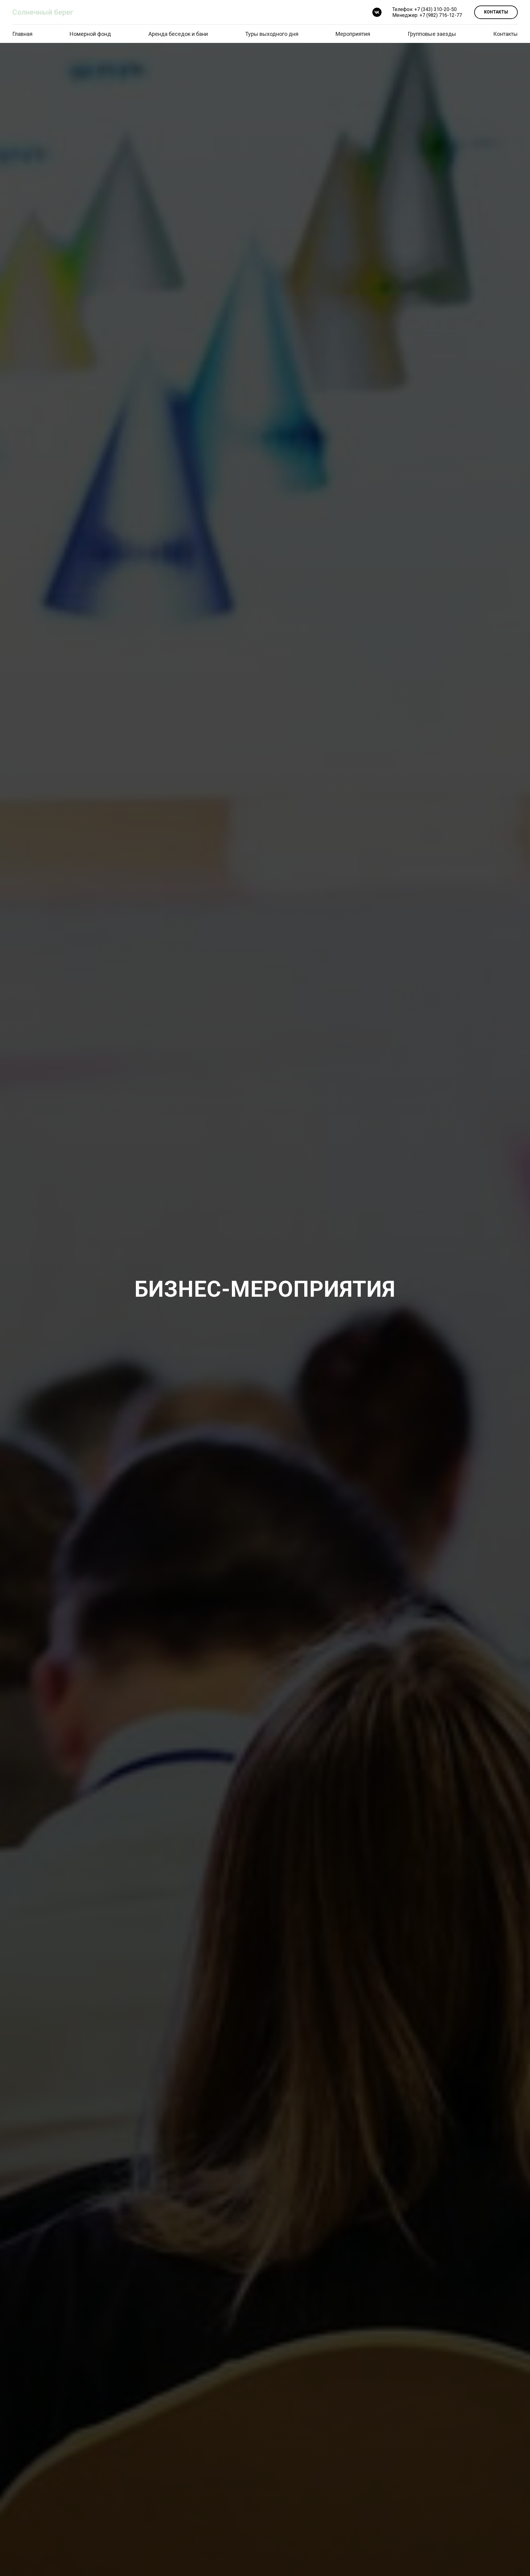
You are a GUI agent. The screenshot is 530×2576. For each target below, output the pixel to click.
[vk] (377, 12)
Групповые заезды (432, 34)
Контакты (505, 34)
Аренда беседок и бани (178, 34)
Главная (22, 34)
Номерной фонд (90, 34)
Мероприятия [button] (353, 34)
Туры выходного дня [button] (272, 34)
